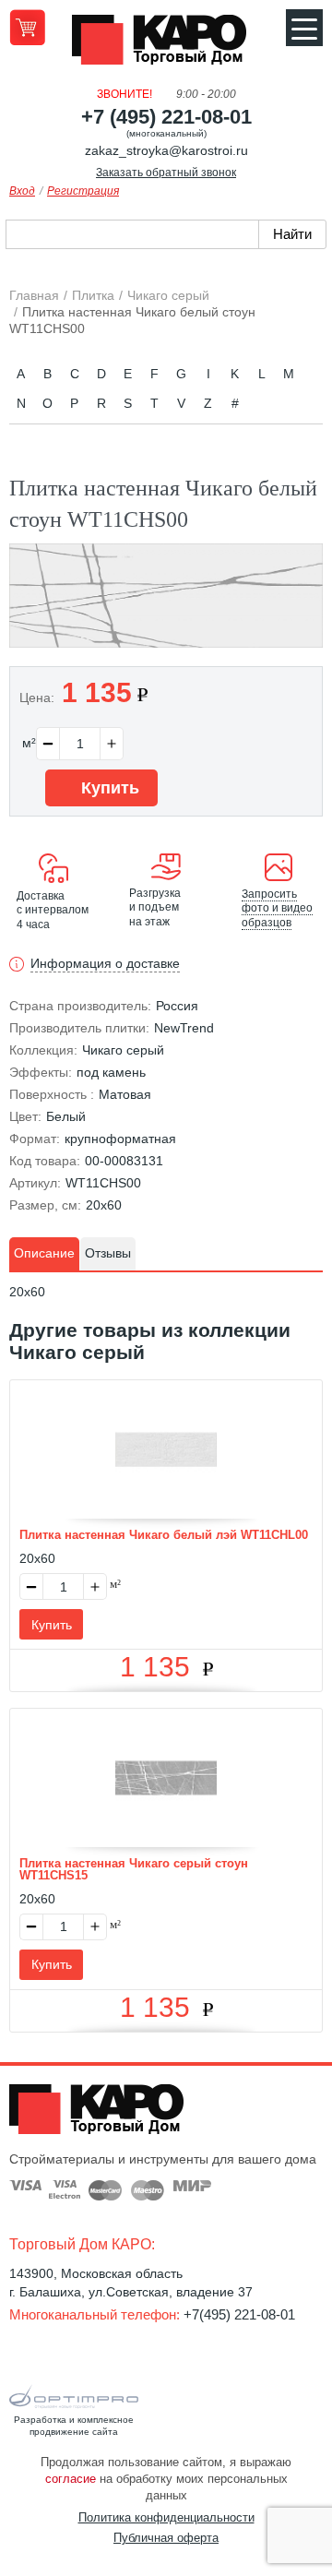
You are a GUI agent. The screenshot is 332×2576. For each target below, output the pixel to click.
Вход (22, 191)
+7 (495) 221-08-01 (166, 117)
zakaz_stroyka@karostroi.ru (166, 150)
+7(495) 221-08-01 (239, 2314)
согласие (71, 2479)
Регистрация (83, 191)
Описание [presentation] (44, 1253)
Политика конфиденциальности (166, 2517)
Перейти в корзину (27, 27)
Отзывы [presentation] (108, 1253)
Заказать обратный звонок (166, 173)
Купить (108, 788)
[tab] (44, 1254)
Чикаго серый (123, 1050)
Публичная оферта (166, 2538)
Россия (177, 1006)
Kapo (166, 45)
